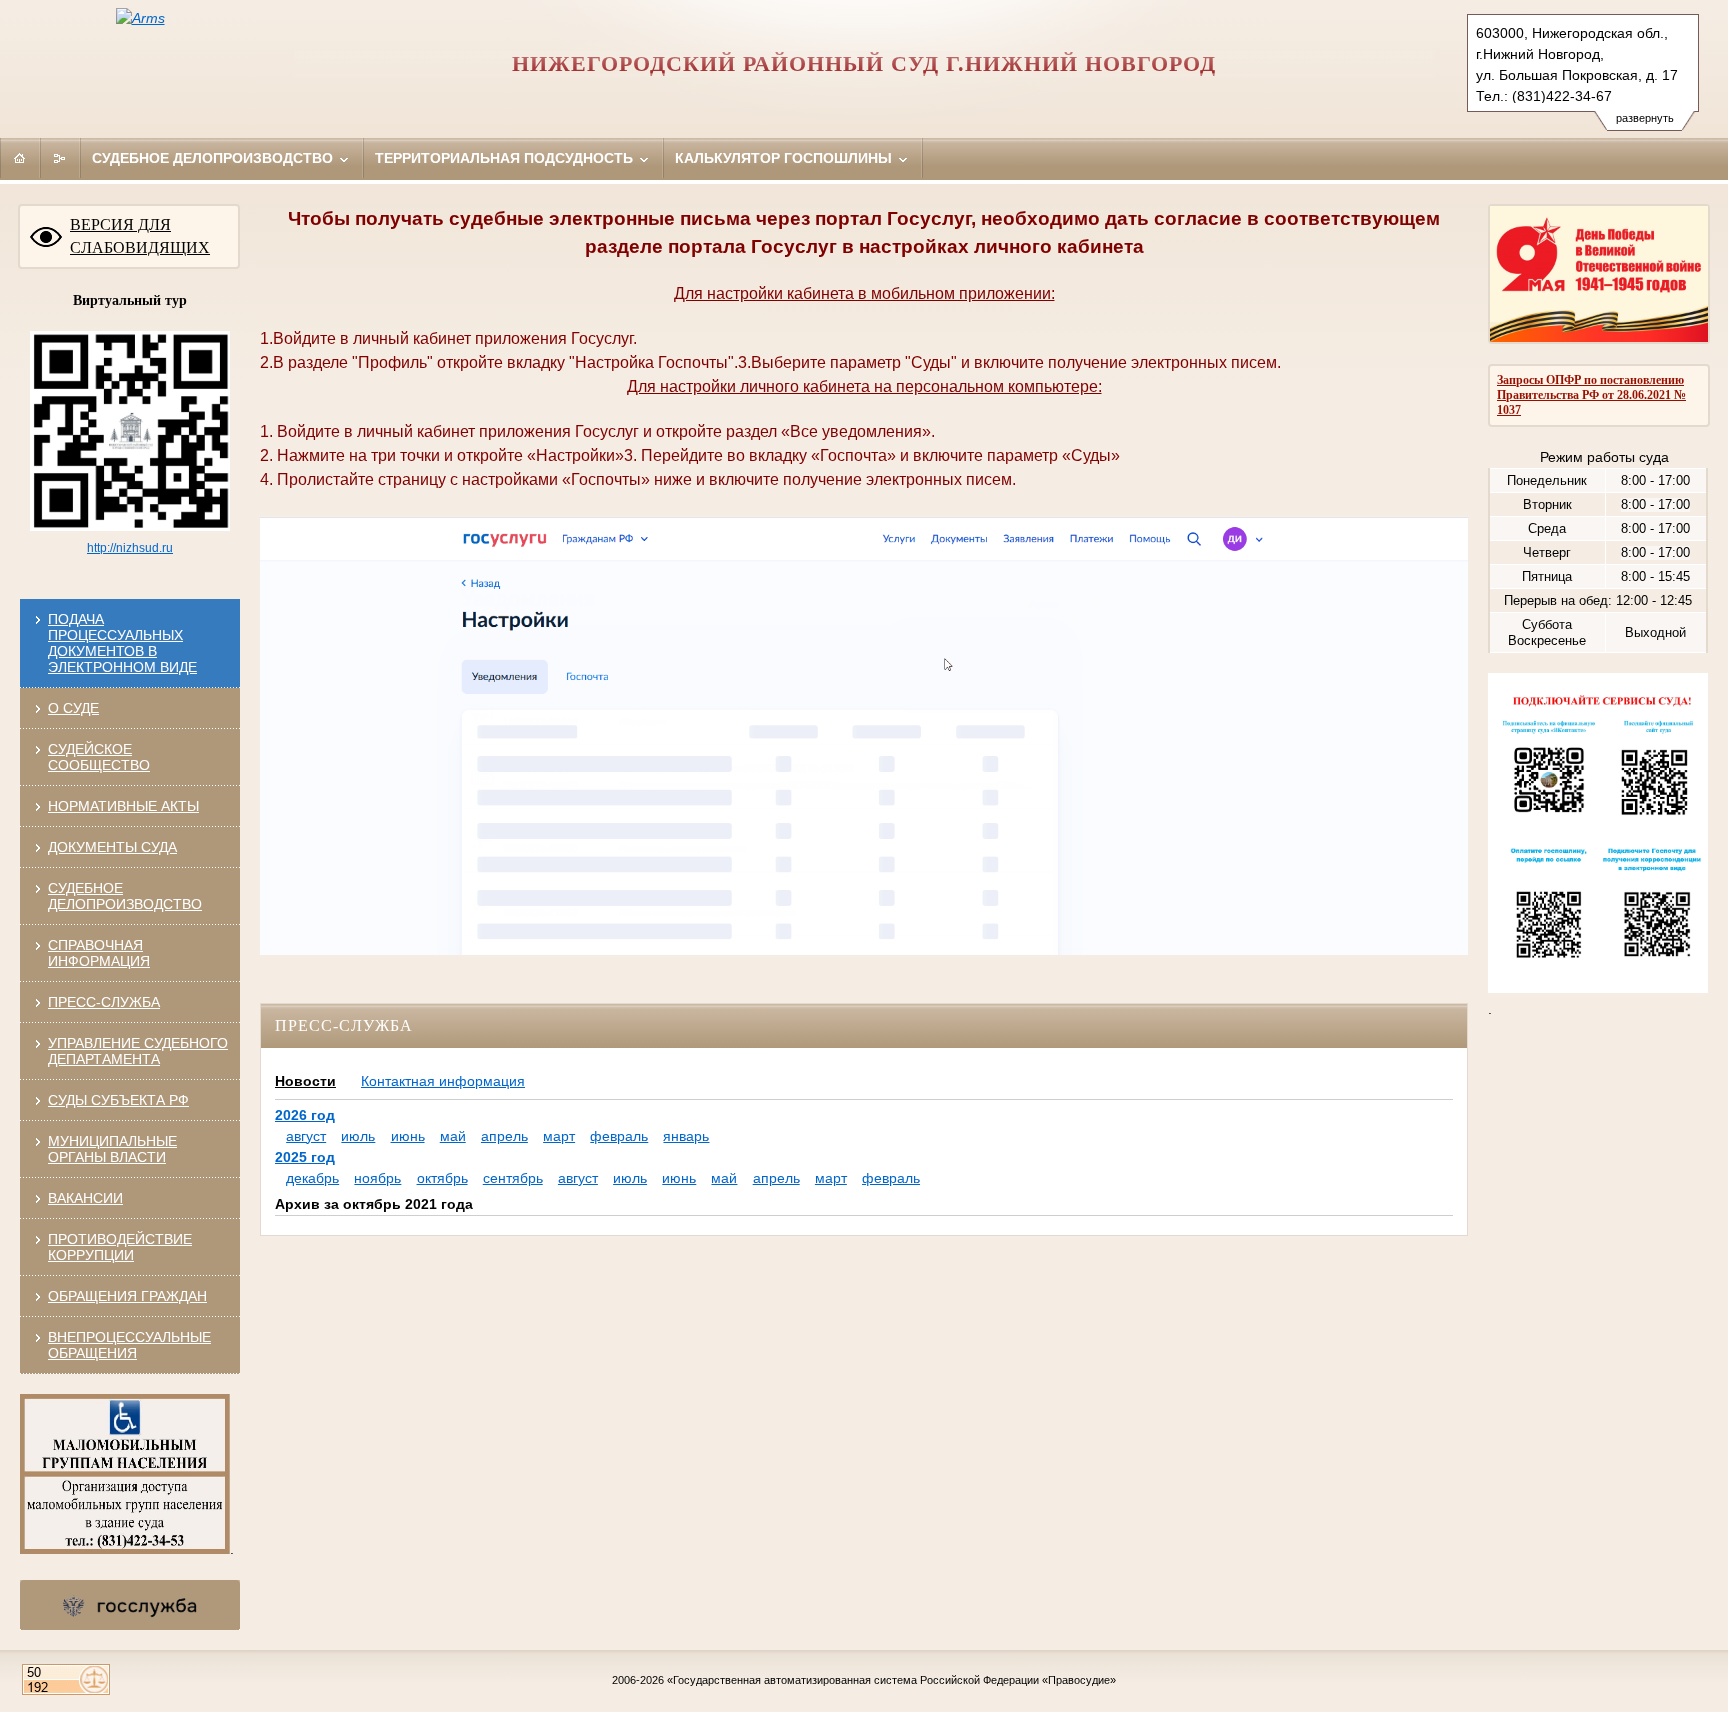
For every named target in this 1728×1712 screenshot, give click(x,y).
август (306, 1136)
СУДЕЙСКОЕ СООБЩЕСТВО (99, 757)
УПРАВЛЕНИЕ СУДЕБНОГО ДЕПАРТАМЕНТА (138, 1051)
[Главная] (20, 158)
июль (358, 1136)
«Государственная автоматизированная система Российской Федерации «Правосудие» (891, 1680)
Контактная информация (443, 1081)
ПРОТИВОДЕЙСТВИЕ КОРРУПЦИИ (120, 1247)
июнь (408, 1136)
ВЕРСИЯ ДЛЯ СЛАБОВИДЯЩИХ (140, 236)
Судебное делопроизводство (214, 158)
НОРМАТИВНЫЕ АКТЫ (123, 806)
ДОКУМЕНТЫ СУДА (112, 847)
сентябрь (513, 1178)
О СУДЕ (73, 708)
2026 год (305, 1115)
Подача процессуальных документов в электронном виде (122, 643)
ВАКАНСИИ (85, 1198)
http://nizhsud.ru (130, 548)
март (559, 1136)
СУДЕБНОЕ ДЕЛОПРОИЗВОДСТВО (125, 896)
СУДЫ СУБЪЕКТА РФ (118, 1100)
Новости (305, 1081)
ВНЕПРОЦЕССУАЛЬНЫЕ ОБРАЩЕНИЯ (129, 1345)
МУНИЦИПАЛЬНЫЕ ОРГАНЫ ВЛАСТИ (112, 1149)
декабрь (312, 1178)
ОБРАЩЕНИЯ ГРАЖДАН (127, 1296)
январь (686, 1136)
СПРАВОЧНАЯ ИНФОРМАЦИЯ (99, 953)
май (453, 1136)
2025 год (305, 1157)
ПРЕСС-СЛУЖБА (104, 1002)
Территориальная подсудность (506, 158)
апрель (504, 1136)
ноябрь (377, 1178)
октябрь (442, 1178)
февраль (619, 1136)
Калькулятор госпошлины (785, 158)
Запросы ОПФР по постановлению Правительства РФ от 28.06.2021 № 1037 (1591, 395)
